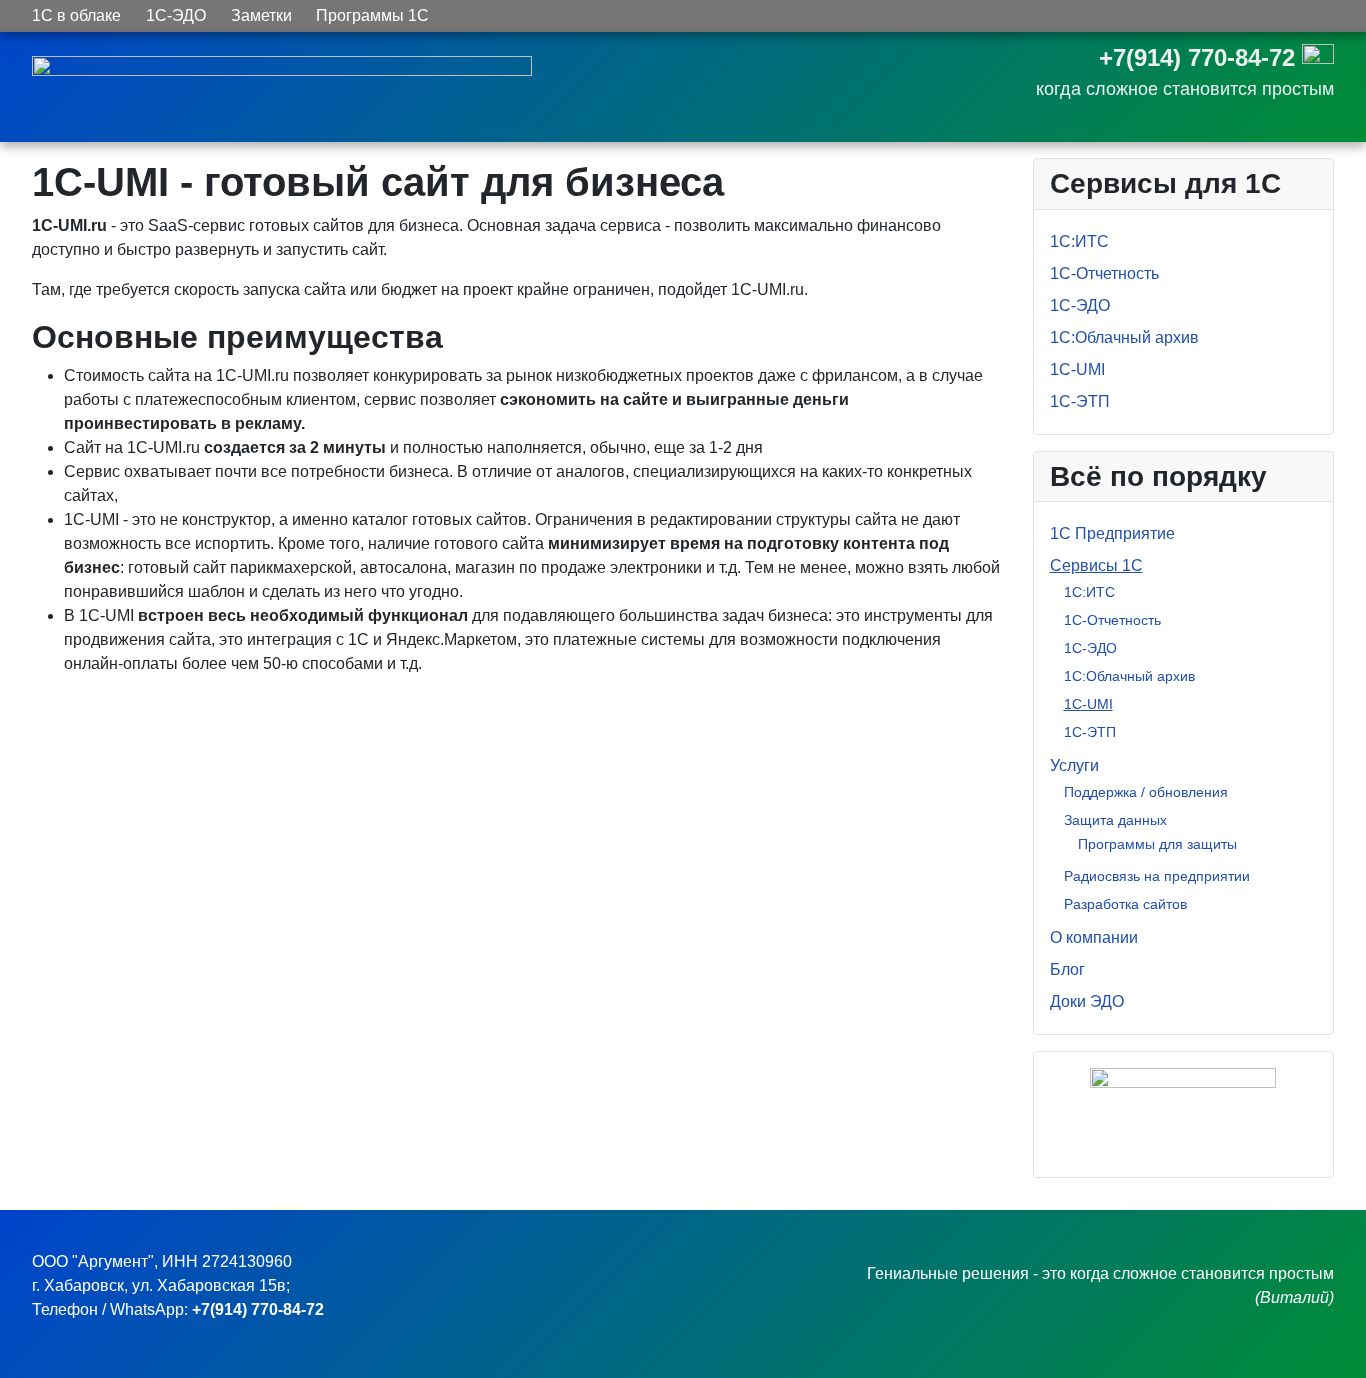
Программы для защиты (1157, 844)
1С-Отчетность (1104, 273)
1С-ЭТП (1080, 401)
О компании (1094, 937)
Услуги (1074, 765)
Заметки (261, 15)
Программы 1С (372, 15)
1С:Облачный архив (1124, 337)
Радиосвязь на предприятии (1157, 876)
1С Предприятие (1112, 533)
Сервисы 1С (1096, 565)
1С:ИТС (1079, 241)
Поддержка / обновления (1146, 792)
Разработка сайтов (1125, 904)
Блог (1067, 969)
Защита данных (1115, 820)
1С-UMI (1077, 369)
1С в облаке (76, 15)
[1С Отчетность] (1184, 1106)
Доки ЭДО (1087, 1001)
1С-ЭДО (176, 15)
